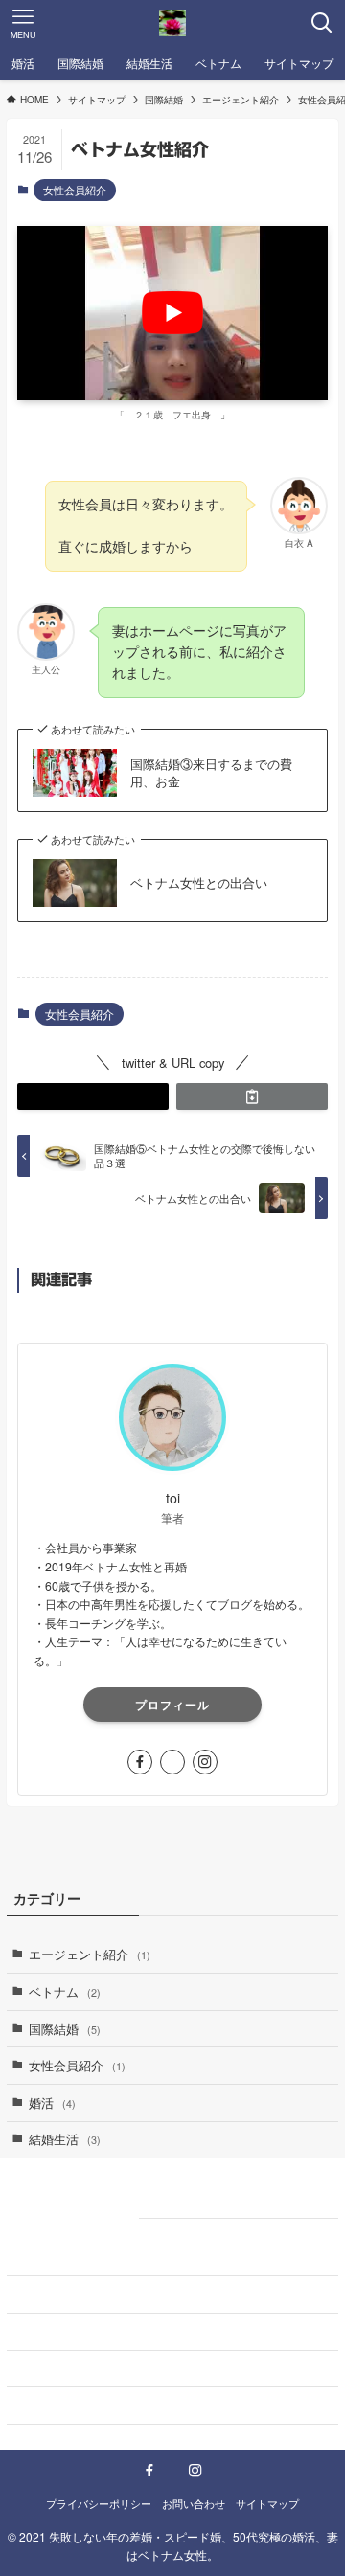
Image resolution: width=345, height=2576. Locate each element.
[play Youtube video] (172, 313)
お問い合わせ (51, 2294)
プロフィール (172, 1705)
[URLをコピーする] (252, 1096)
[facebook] (140, 1762)
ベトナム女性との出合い (199, 883)
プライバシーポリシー (76, 2368)
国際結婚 (65, 2029)
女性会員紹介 (75, 190)
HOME (32, 2258)
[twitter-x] (172, 1762)
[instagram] (205, 1762)
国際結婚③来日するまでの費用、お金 (211, 773)
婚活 (52, 2102)
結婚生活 (65, 2139)
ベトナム (65, 1991)
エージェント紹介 (90, 1954)
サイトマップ (51, 2331)
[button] (93, 1096)
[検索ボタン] (322, 23)
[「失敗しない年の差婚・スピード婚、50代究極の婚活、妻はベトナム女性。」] (172, 23)
